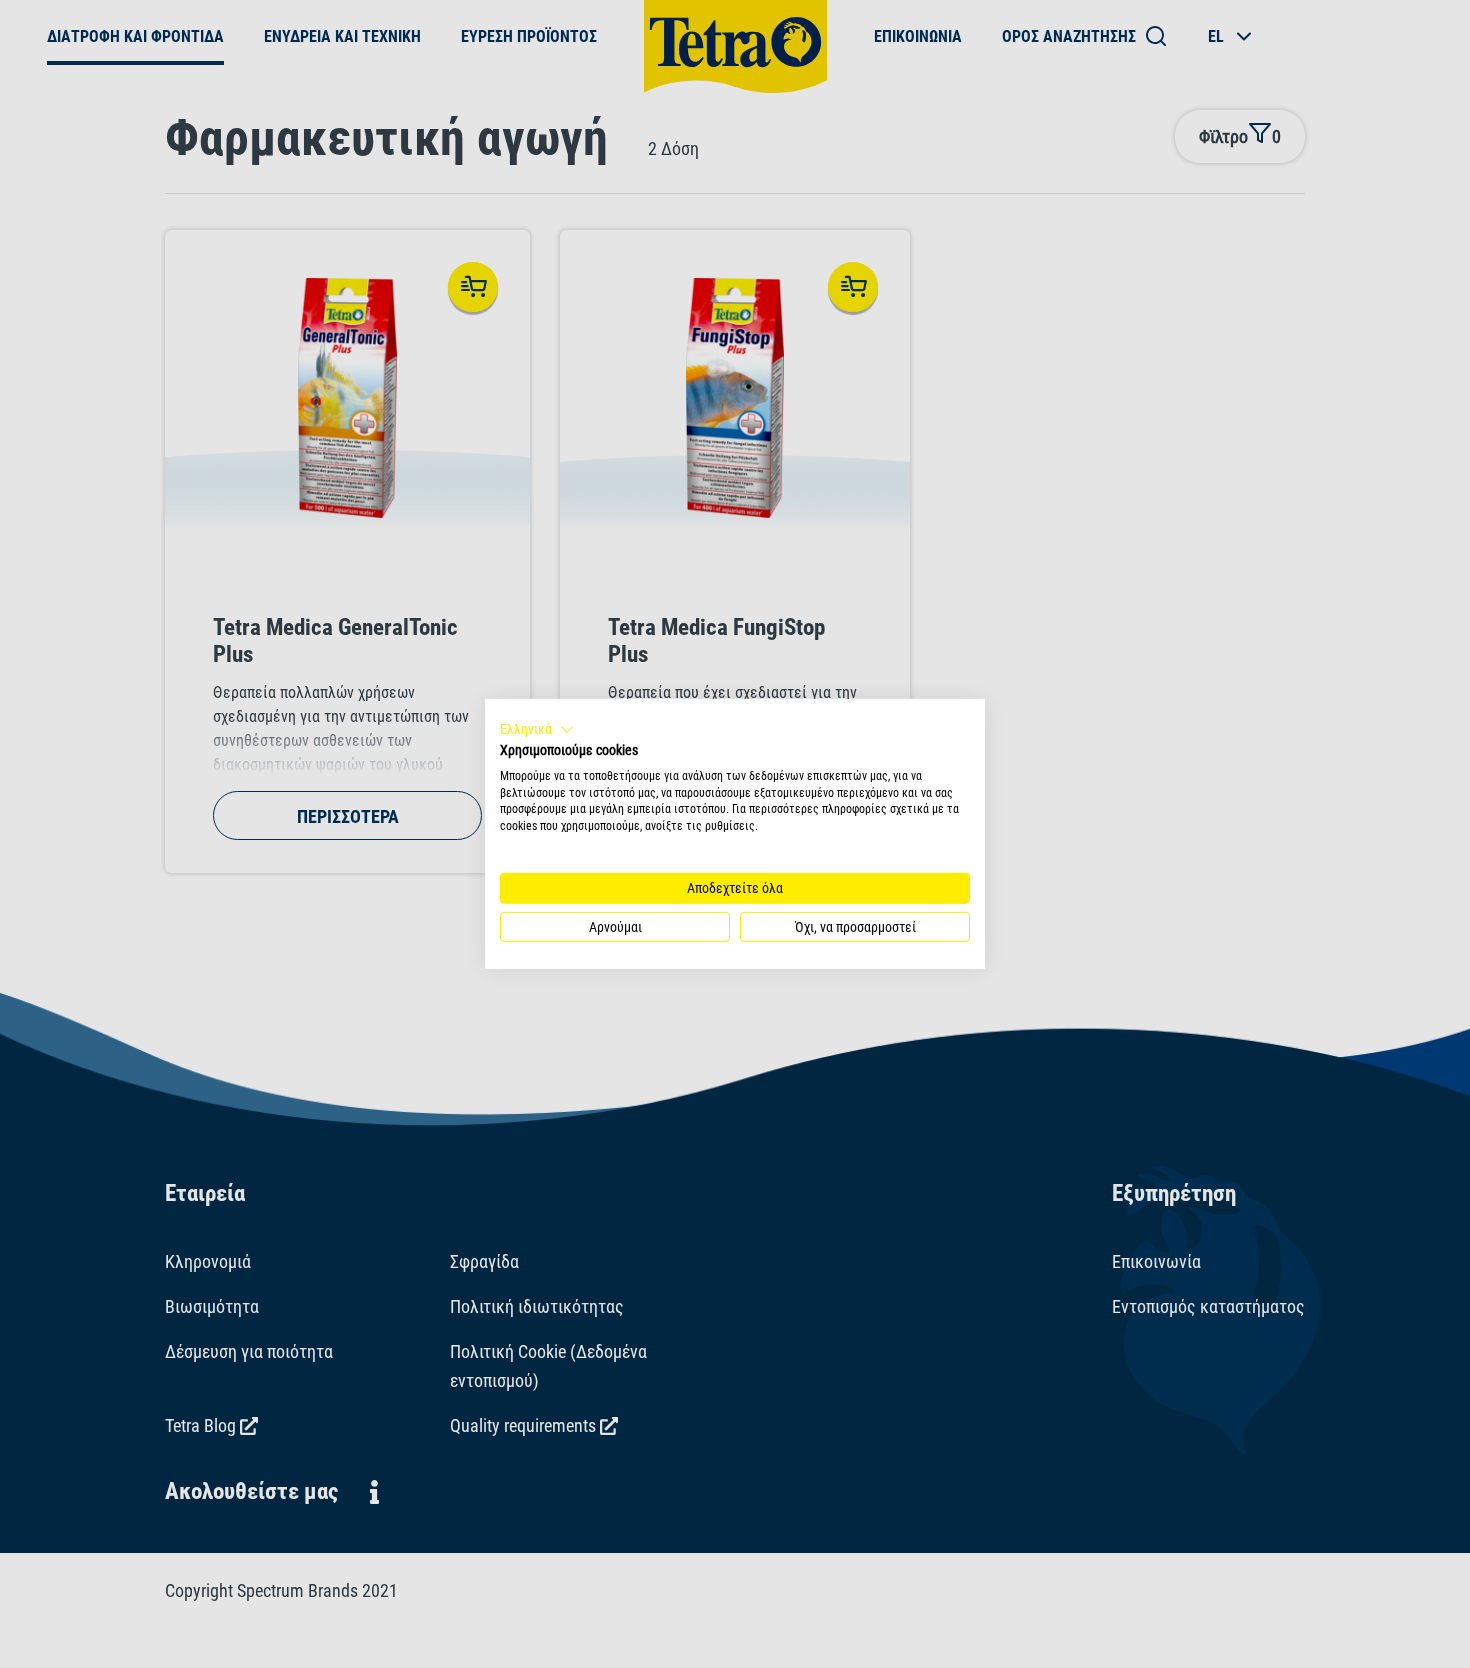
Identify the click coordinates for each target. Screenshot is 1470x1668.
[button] (537, 730)
